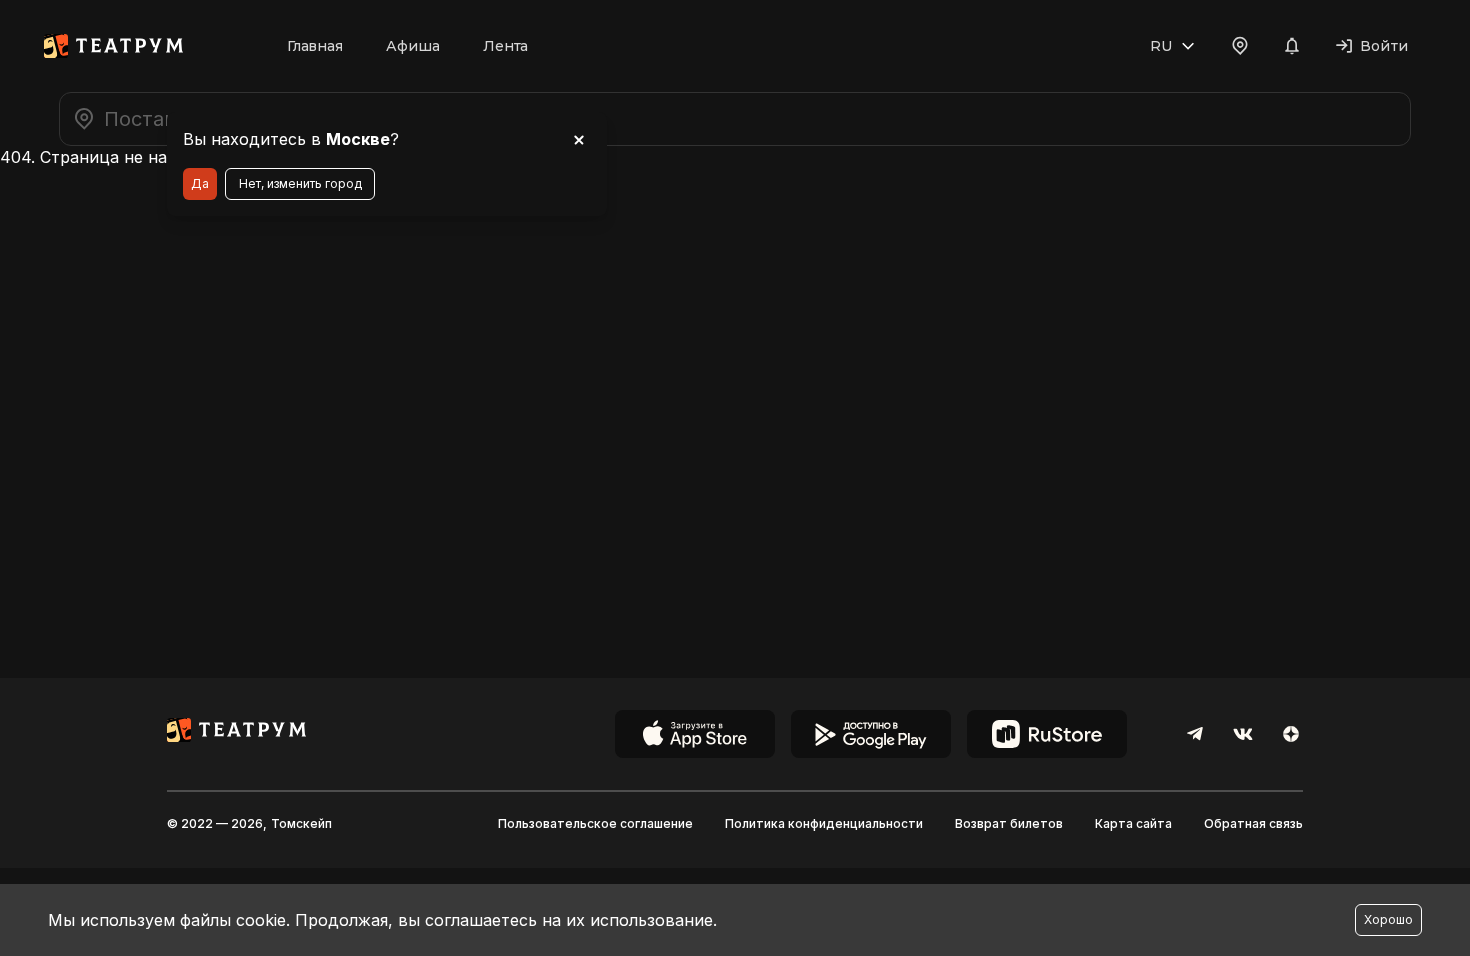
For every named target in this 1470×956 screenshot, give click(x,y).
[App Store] (695, 734)
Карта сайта (1133, 823)
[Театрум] (113, 46)
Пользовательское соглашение (595, 823)
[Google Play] (871, 734)
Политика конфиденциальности (824, 823)
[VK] (1243, 734)
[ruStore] (1047, 734)
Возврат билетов (1009, 823)
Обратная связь (1253, 823)
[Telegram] (1195, 734)
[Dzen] (1291, 734)
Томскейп (301, 823)
